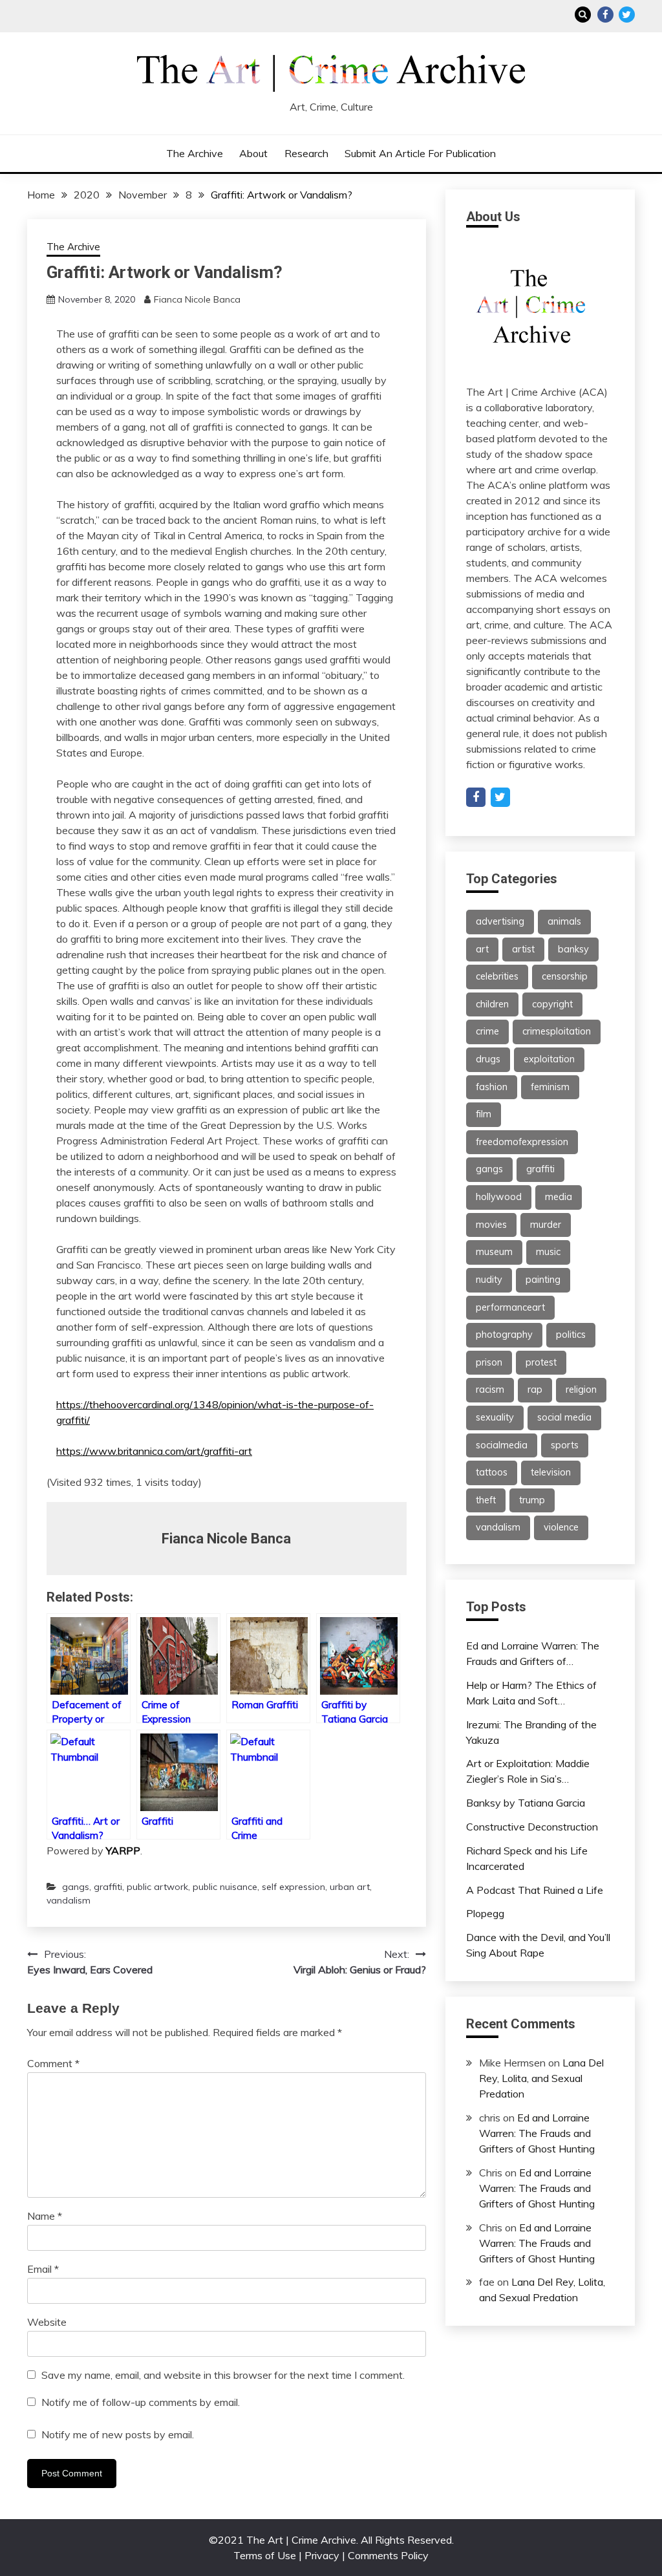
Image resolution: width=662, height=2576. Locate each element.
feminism (550, 1087)
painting (543, 1280)
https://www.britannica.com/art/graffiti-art (154, 1451)
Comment (53, 2063)
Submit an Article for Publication (420, 153)
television (551, 1472)
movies (491, 1225)
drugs (488, 1059)
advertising (500, 921)
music (548, 1252)
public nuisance (225, 1887)
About (253, 153)
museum (494, 1252)
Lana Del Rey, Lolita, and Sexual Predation (541, 2078)
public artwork (157, 1887)
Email (43, 2269)
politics (571, 1335)
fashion (492, 1087)
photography (504, 1335)
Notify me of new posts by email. (118, 2434)
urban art (350, 1887)
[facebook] (476, 797)
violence (561, 1527)
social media (564, 1417)
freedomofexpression (522, 1142)
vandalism (69, 1900)
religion (581, 1390)
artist (523, 949)
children (492, 1004)
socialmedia (502, 1445)
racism (490, 1390)
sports (565, 1445)
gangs (76, 1887)
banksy (573, 949)
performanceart (510, 1307)
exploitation (549, 1059)
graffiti (108, 1887)
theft (486, 1500)
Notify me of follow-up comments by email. (141, 2402)
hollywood (499, 1197)
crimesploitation (557, 1031)
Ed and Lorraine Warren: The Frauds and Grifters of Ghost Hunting (537, 2133)
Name (45, 2216)
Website (47, 2322)
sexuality (495, 1417)
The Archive (195, 153)
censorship (565, 976)
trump (532, 1500)
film (484, 1114)
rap (535, 1390)
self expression (294, 1887)
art (482, 949)
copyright (552, 1004)
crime (487, 1031)
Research (306, 153)
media (559, 1197)
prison (489, 1362)
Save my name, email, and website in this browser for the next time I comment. (223, 2375)
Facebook (605, 15)
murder (546, 1225)
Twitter (627, 15)
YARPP (123, 1851)
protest (541, 1362)
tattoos (492, 1472)
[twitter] (500, 797)
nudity (489, 1280)
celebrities (497, 976)
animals (564, 921)
